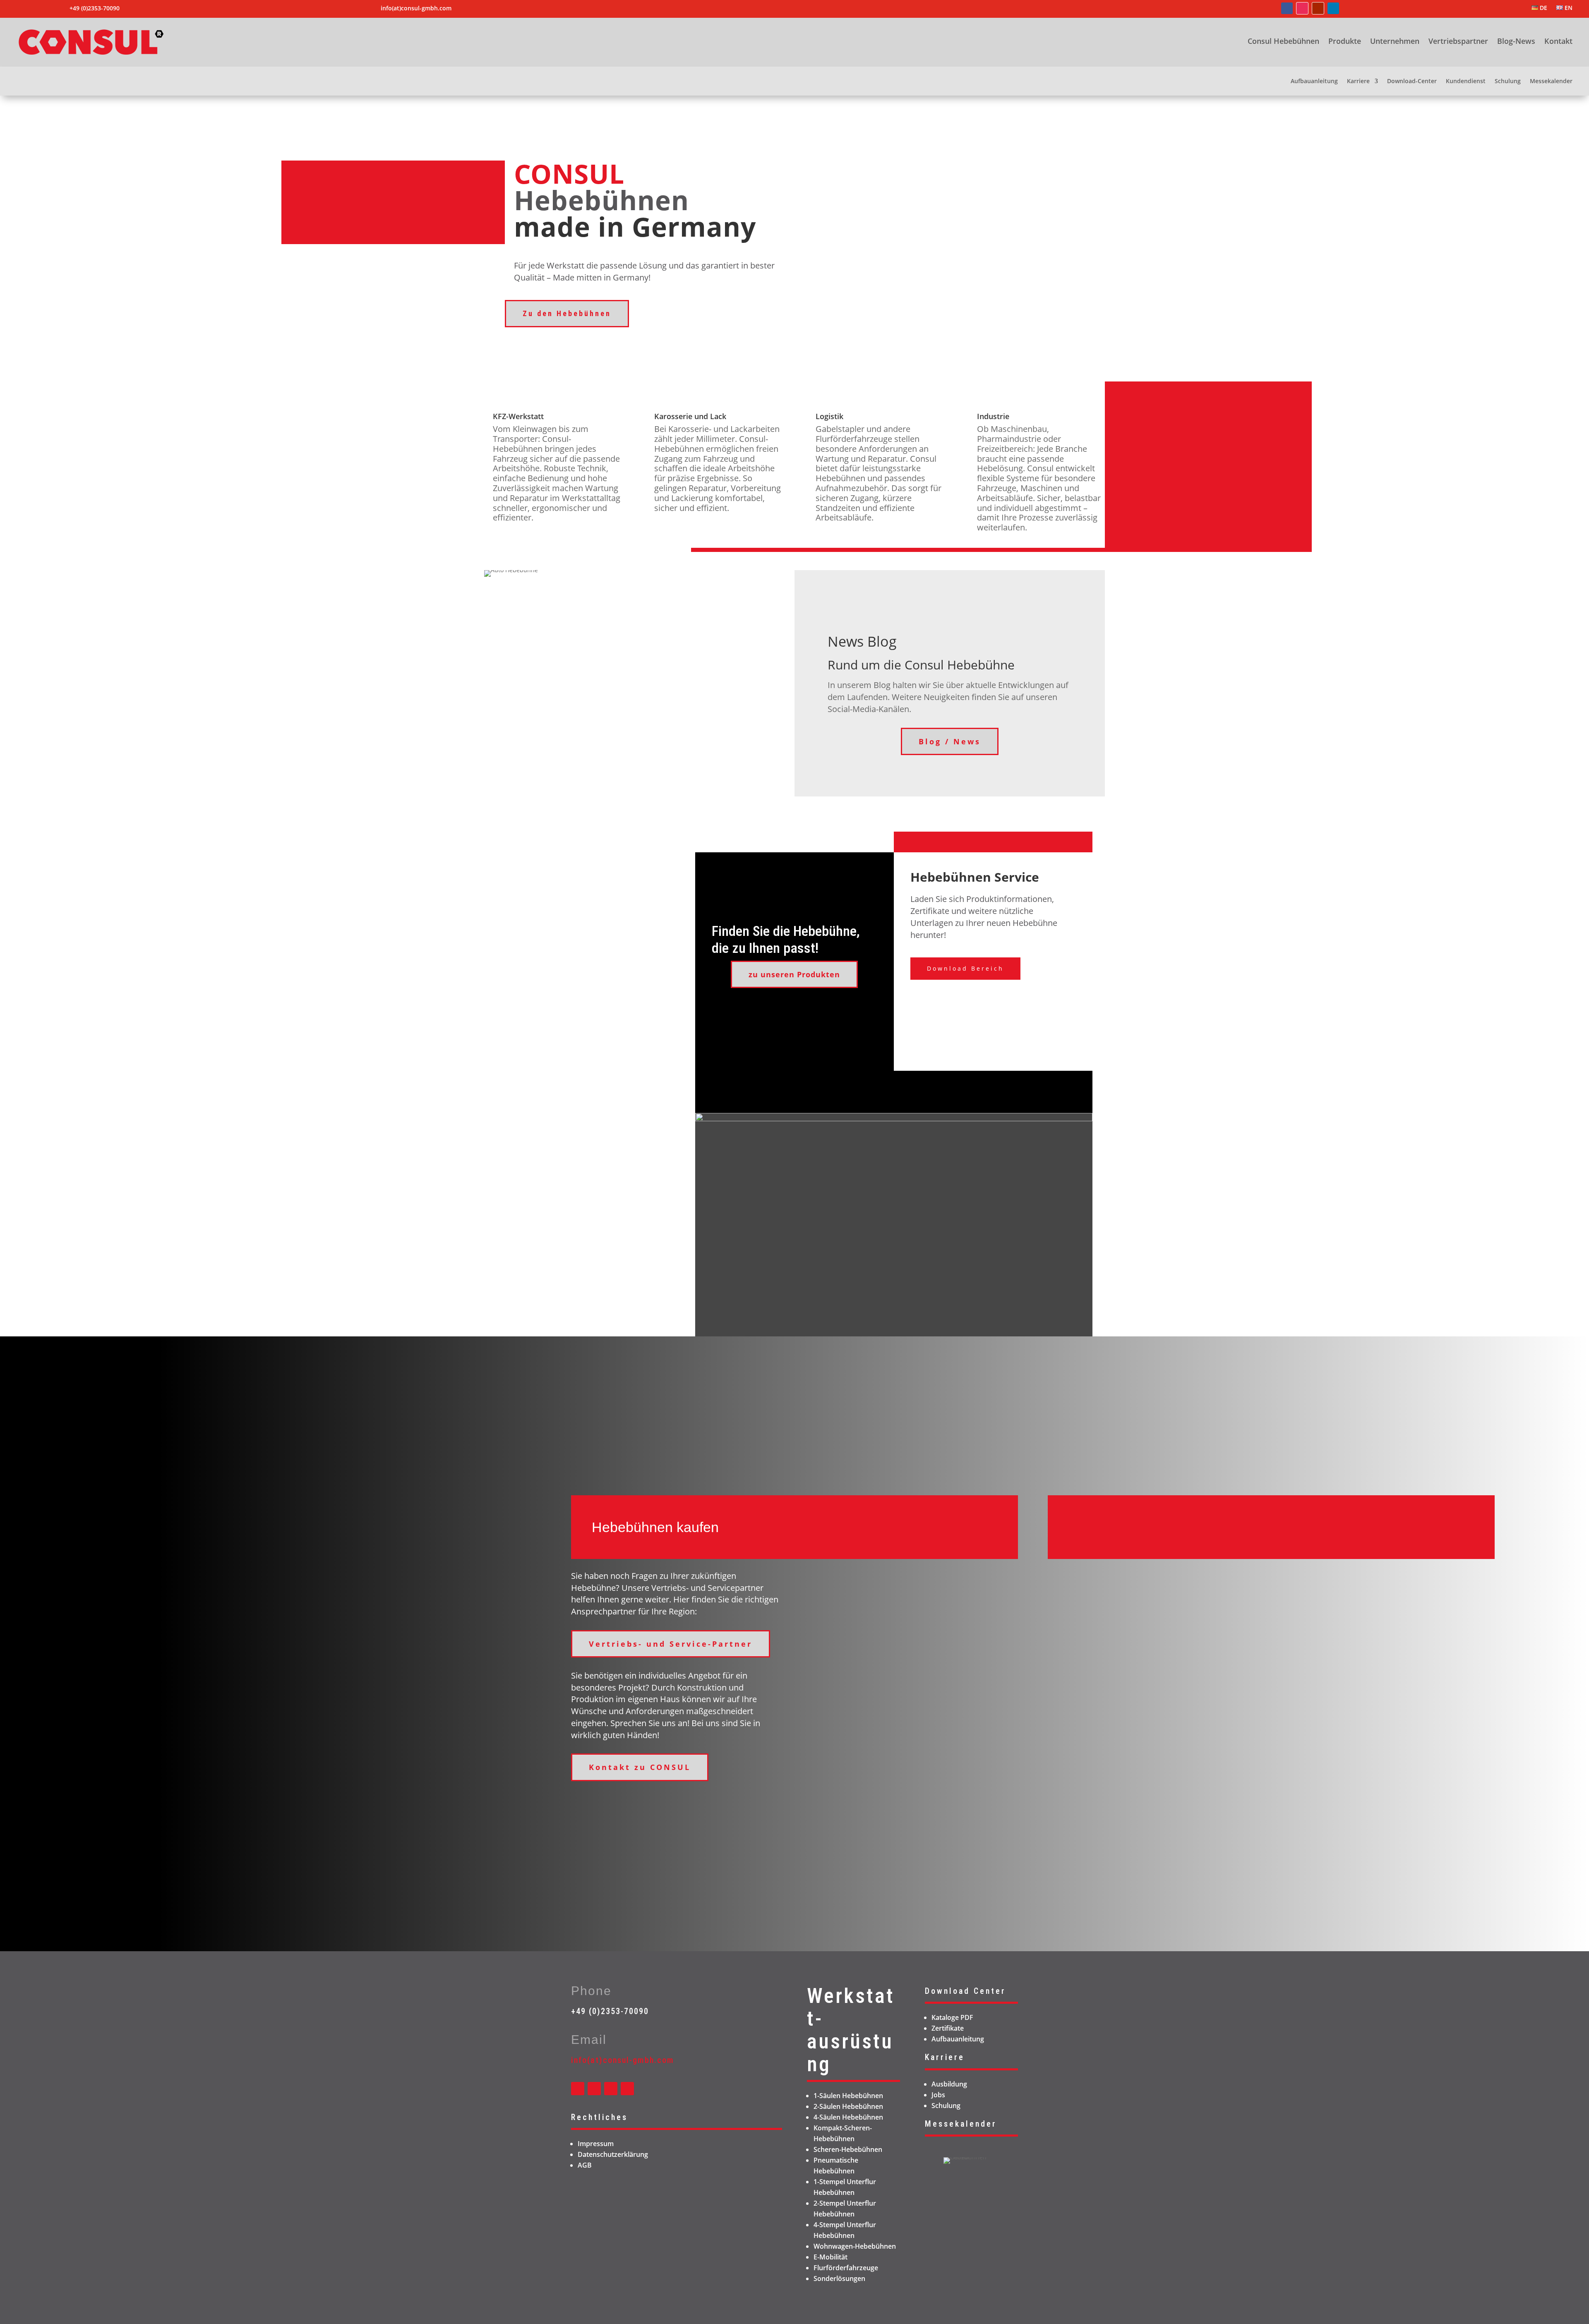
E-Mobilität (831, 2257)
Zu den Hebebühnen (567, 313)
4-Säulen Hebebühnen (848, 2117)
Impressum (596, 2144)
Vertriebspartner (1458, 42)
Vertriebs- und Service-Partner (671, 1644)
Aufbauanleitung (1314, 82)
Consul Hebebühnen (1283, 42)
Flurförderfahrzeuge (846, 2268)
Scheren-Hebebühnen (848, 2149)
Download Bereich (965, 968)
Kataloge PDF (952, 2017)
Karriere (1358, 82)
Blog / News (950, 741)
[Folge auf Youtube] (1318, 8)
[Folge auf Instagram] (1302, 8)
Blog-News (1516, 42)
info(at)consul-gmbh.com (416, 8)
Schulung (1508, 82)
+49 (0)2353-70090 (610, 2011)
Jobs (938, 2095)
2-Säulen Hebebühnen (848, 2106)
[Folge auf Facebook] (1287, 8)
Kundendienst (1466, 82)
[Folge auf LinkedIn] (1333, 8)
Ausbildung (949, 2084)
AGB (585, 2165)
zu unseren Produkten (794, 974)
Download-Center (1412, 82)
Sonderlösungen (839, 2278)
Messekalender (1551, 82)
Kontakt (1558, 42)
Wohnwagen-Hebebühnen (855, 2246)
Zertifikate (948, 2028)
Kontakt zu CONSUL (640, 1767)
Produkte (1345, 42)
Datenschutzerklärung (613, 2154)
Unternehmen (1395, 42)
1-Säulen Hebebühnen (848, 2096)
